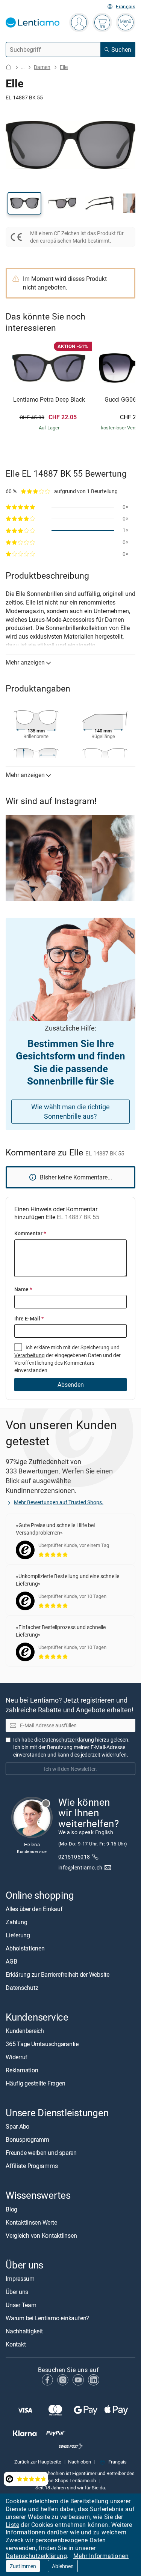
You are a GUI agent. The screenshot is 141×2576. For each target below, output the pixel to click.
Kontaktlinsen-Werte (31, 2222)
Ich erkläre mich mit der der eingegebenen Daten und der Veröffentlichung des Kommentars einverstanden (67, 1359)
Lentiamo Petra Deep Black (49, 400)
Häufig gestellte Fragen (35, 2083)
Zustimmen (23, 2566)
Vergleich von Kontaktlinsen (41, 2235)
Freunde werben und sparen (41, 2153)
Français (126, 7)
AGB (11, 1961)
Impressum (20, 2279)
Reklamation (22, 2070)
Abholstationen (25, 1948)
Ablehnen (63, 2566)
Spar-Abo (17, 2126)
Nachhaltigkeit (24, 2331)
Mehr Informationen (101, 2556)
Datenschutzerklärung (36, 2556)
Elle (64, 67)
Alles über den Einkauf (34, 1909)
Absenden (71, 1385)
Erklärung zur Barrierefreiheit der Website (58, 1974)
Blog (11, 2209)
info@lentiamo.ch (80, 1867)
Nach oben (80, 2462)
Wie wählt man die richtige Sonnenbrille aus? (70, 1111)
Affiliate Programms (32, 2166)
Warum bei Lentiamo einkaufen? (47, 2318)
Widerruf (17, 2057)
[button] (24, 203)
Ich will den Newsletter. (70, 1769)
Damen (42, 67)
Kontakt (16, 2344)
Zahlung (16, 1922)
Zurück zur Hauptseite (38, 2462)
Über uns (17, 2292)
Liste (12, 2525)
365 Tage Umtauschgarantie (42, 2044)
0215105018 (74, 1857)
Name (23, 1289)
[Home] (9, 67)
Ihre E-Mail (29, 1318)
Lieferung (18, 1935)
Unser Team (21, 2305)
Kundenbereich (25, 2031)
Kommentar (30, 1233)
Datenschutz (22, 1988)
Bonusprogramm (27, 2139)
